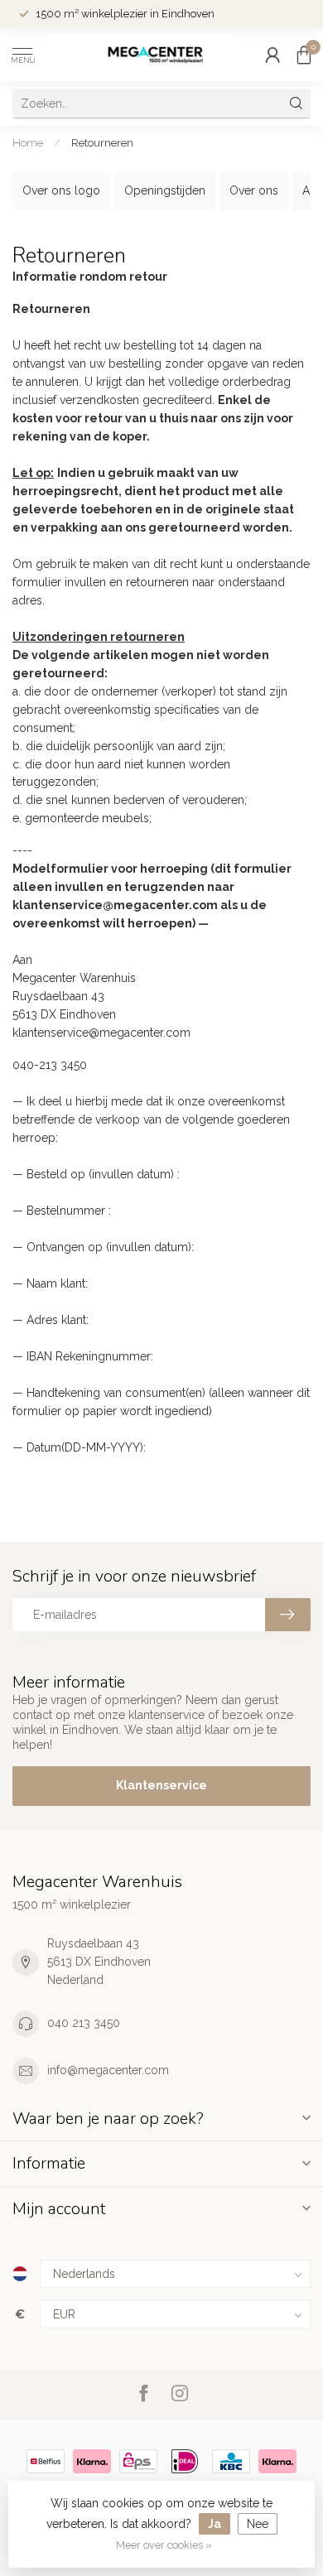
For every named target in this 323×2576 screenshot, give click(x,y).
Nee (258, 2524)
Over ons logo (61, 190)
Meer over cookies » (164, 2545)
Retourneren (102, 142)
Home (28, 142)
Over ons (254, 190)
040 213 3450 (84, 2023)
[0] (304, 55)
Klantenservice (161, 1785)
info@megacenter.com (108, 2070)
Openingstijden (165, 190)
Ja (215, 2524)
